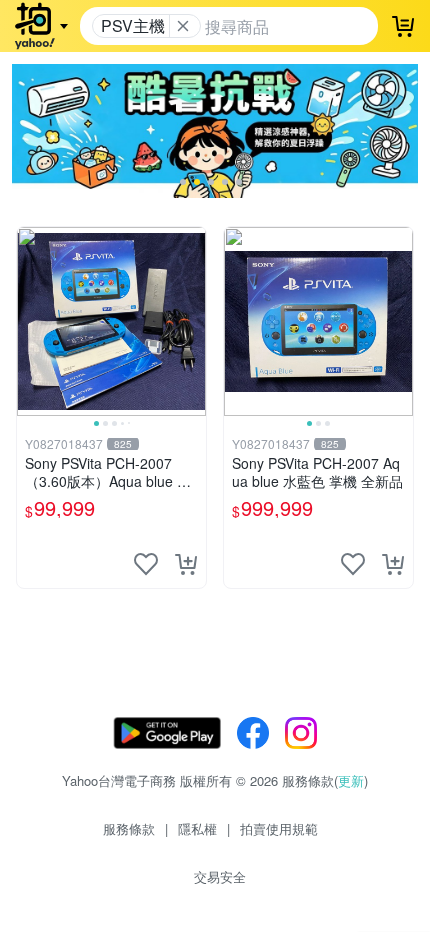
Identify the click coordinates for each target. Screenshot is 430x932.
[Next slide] (193, 321)
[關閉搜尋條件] (183, 26)
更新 (351, 780)
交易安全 (220, 876)
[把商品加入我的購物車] (186, 564)
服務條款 (129, 828)
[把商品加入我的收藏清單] (146, 564)
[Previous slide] (30, 321)
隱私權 (197, 828)
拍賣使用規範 (279, 828)
